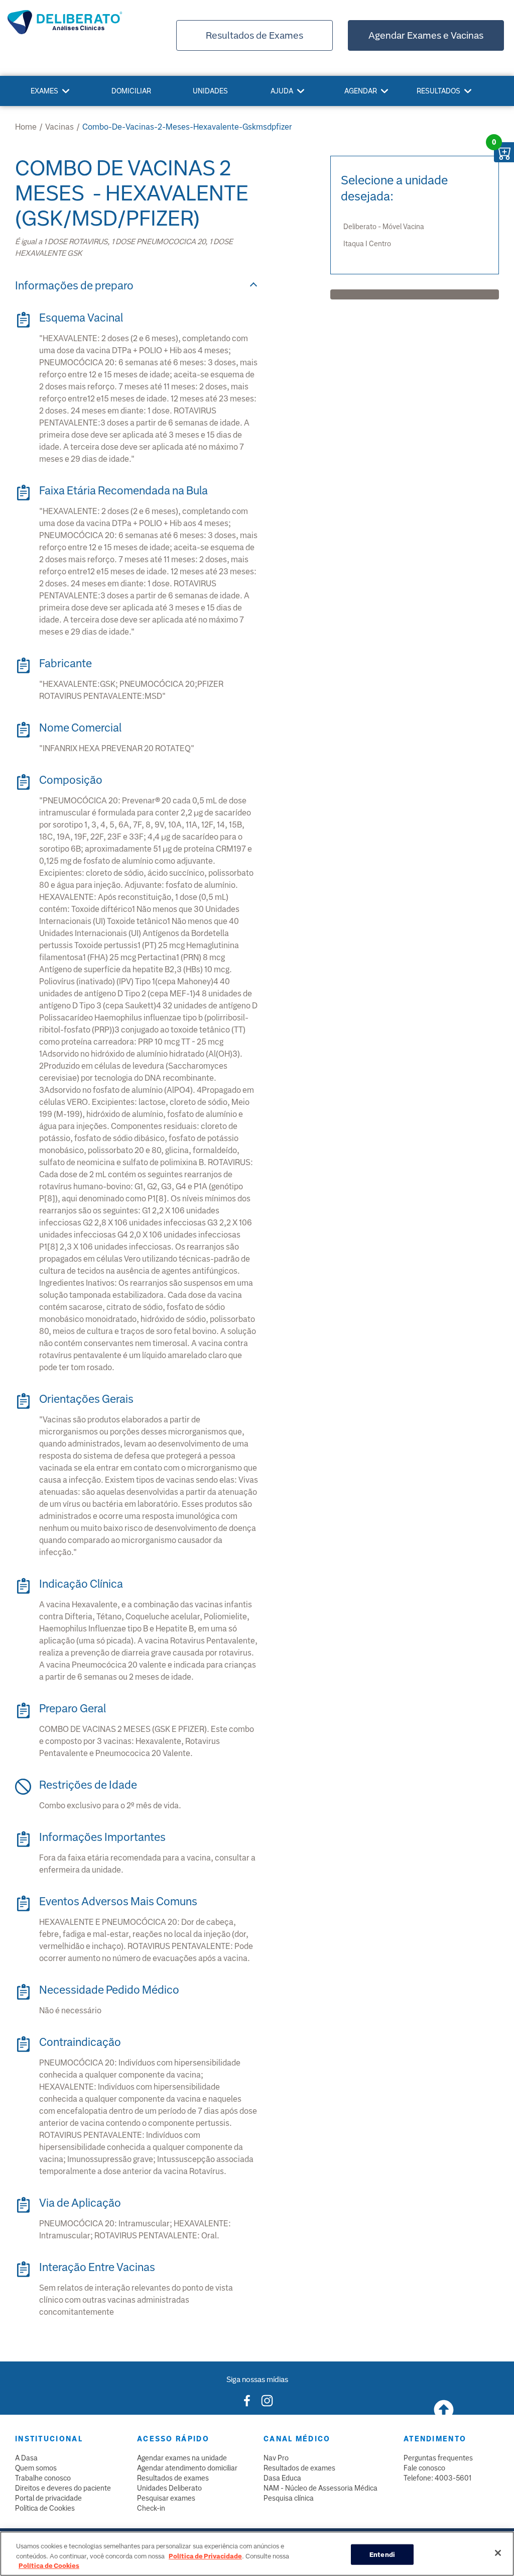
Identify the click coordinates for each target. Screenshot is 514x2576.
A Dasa (26, 2458)
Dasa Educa (282, 2478)
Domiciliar (131, 91)
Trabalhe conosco (43, 2478)
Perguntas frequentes (438, 2458)
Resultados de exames (173, 2478)
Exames (44, 91)
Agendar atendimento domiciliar (187, 2468)
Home (26, 127)
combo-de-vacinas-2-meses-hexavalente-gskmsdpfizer (187, 127)
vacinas (59, 127)
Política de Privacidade (205, 2556)
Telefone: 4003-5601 (437, 2478)
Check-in (151, 2508)
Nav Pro (276, 2458)
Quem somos (36, 2468)
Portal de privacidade (48, 2498)
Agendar (361, 91)
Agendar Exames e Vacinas (426, 35)
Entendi (382, 2554)
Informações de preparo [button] (74, 286)
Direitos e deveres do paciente (63, 2488)
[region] (257, 2554)
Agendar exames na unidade (182, 2458)
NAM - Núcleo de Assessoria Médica (320, 2488)
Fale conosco (424, 2468)
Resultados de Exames (254, 35)
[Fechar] (498, 2553)
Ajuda (282, 91)
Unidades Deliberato (169, 2488)
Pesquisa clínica (289, 2498)
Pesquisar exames (166, 2498)
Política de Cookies (45, 2508)
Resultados (438, 91)
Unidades (210, 91)
